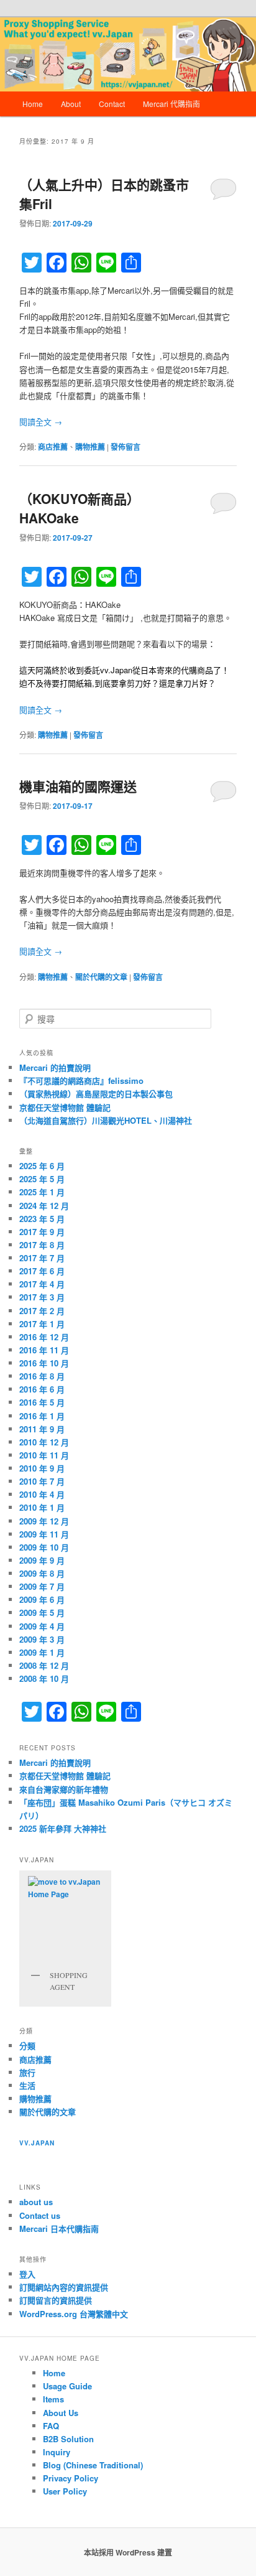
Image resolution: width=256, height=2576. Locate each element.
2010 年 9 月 (42, 1468)
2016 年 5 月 (42, 1402)
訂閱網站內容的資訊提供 (64, 2287)
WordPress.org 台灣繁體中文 (74, 2314)
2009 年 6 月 (42, 1599)
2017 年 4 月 (42, 1284)
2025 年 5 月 (42, 1179)
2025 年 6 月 (42, 1166)
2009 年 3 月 (42, 1639)
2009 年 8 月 (42, 1573)
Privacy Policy (71, 2478)
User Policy (65, 2491)
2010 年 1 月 (42, 1507)
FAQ (51, 2426)
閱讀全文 (41, 422)
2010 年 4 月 (42, 1494)
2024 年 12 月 (44, 1206)
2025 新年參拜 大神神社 (63, 1828)
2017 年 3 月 (42, 1297)
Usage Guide (67, 2386)
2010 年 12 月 (44, 1442)
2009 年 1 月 (42, 1652)
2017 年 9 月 (42, 1232)
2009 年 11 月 (44, 1534)
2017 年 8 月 (42, 1245)
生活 (27, 2085)
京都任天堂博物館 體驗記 (65, 1107)
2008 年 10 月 (44, 1678)
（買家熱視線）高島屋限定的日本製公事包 (96, 1094)
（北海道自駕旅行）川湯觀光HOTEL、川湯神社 (106, 1120)
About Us (61, 2413)
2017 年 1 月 (42, 1324)
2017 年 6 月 (42, 1271)
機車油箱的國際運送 (78, 786)
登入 (27, 2274)
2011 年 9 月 (42, 1429)
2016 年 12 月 (44, 1337)
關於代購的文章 (101, 977)
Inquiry (57, 2452)
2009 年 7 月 (42, 1586)
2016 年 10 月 (44, 1363)
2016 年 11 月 (44, 1350)
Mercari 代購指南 (171, 104)
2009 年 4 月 (42, 1626)
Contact (112, 104)
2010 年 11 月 (44, 1455)
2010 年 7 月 (42, 1481)
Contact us (40, 2215)
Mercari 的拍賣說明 (55, 1067)
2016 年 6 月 (42, 1389)
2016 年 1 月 (42, 1416)
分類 (27, 2046)
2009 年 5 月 (42, 1612)
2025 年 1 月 (42, 1192)
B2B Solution (68, 2439)
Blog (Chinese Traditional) (93, 2465)
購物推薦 (90, 447)
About (71, 104)
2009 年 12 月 (44, 1521)
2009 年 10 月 (44, 1547)
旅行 (27, 2072)
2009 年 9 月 (42, 1560)
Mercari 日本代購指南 (59, 2228)
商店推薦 (53, 447)
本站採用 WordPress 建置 (128, 2552)
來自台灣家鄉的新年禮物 (64, 1789)
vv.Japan (37, 2143)
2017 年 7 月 (42, 1258)
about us (36, 2202)
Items (53, 2399)
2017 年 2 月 (42, 1311)
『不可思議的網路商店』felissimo (81, 1080)
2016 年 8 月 (42, 1376)
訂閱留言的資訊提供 (56, 2300)
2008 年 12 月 (44, 1665)
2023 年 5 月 (42, 1219)
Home (33, 104)
